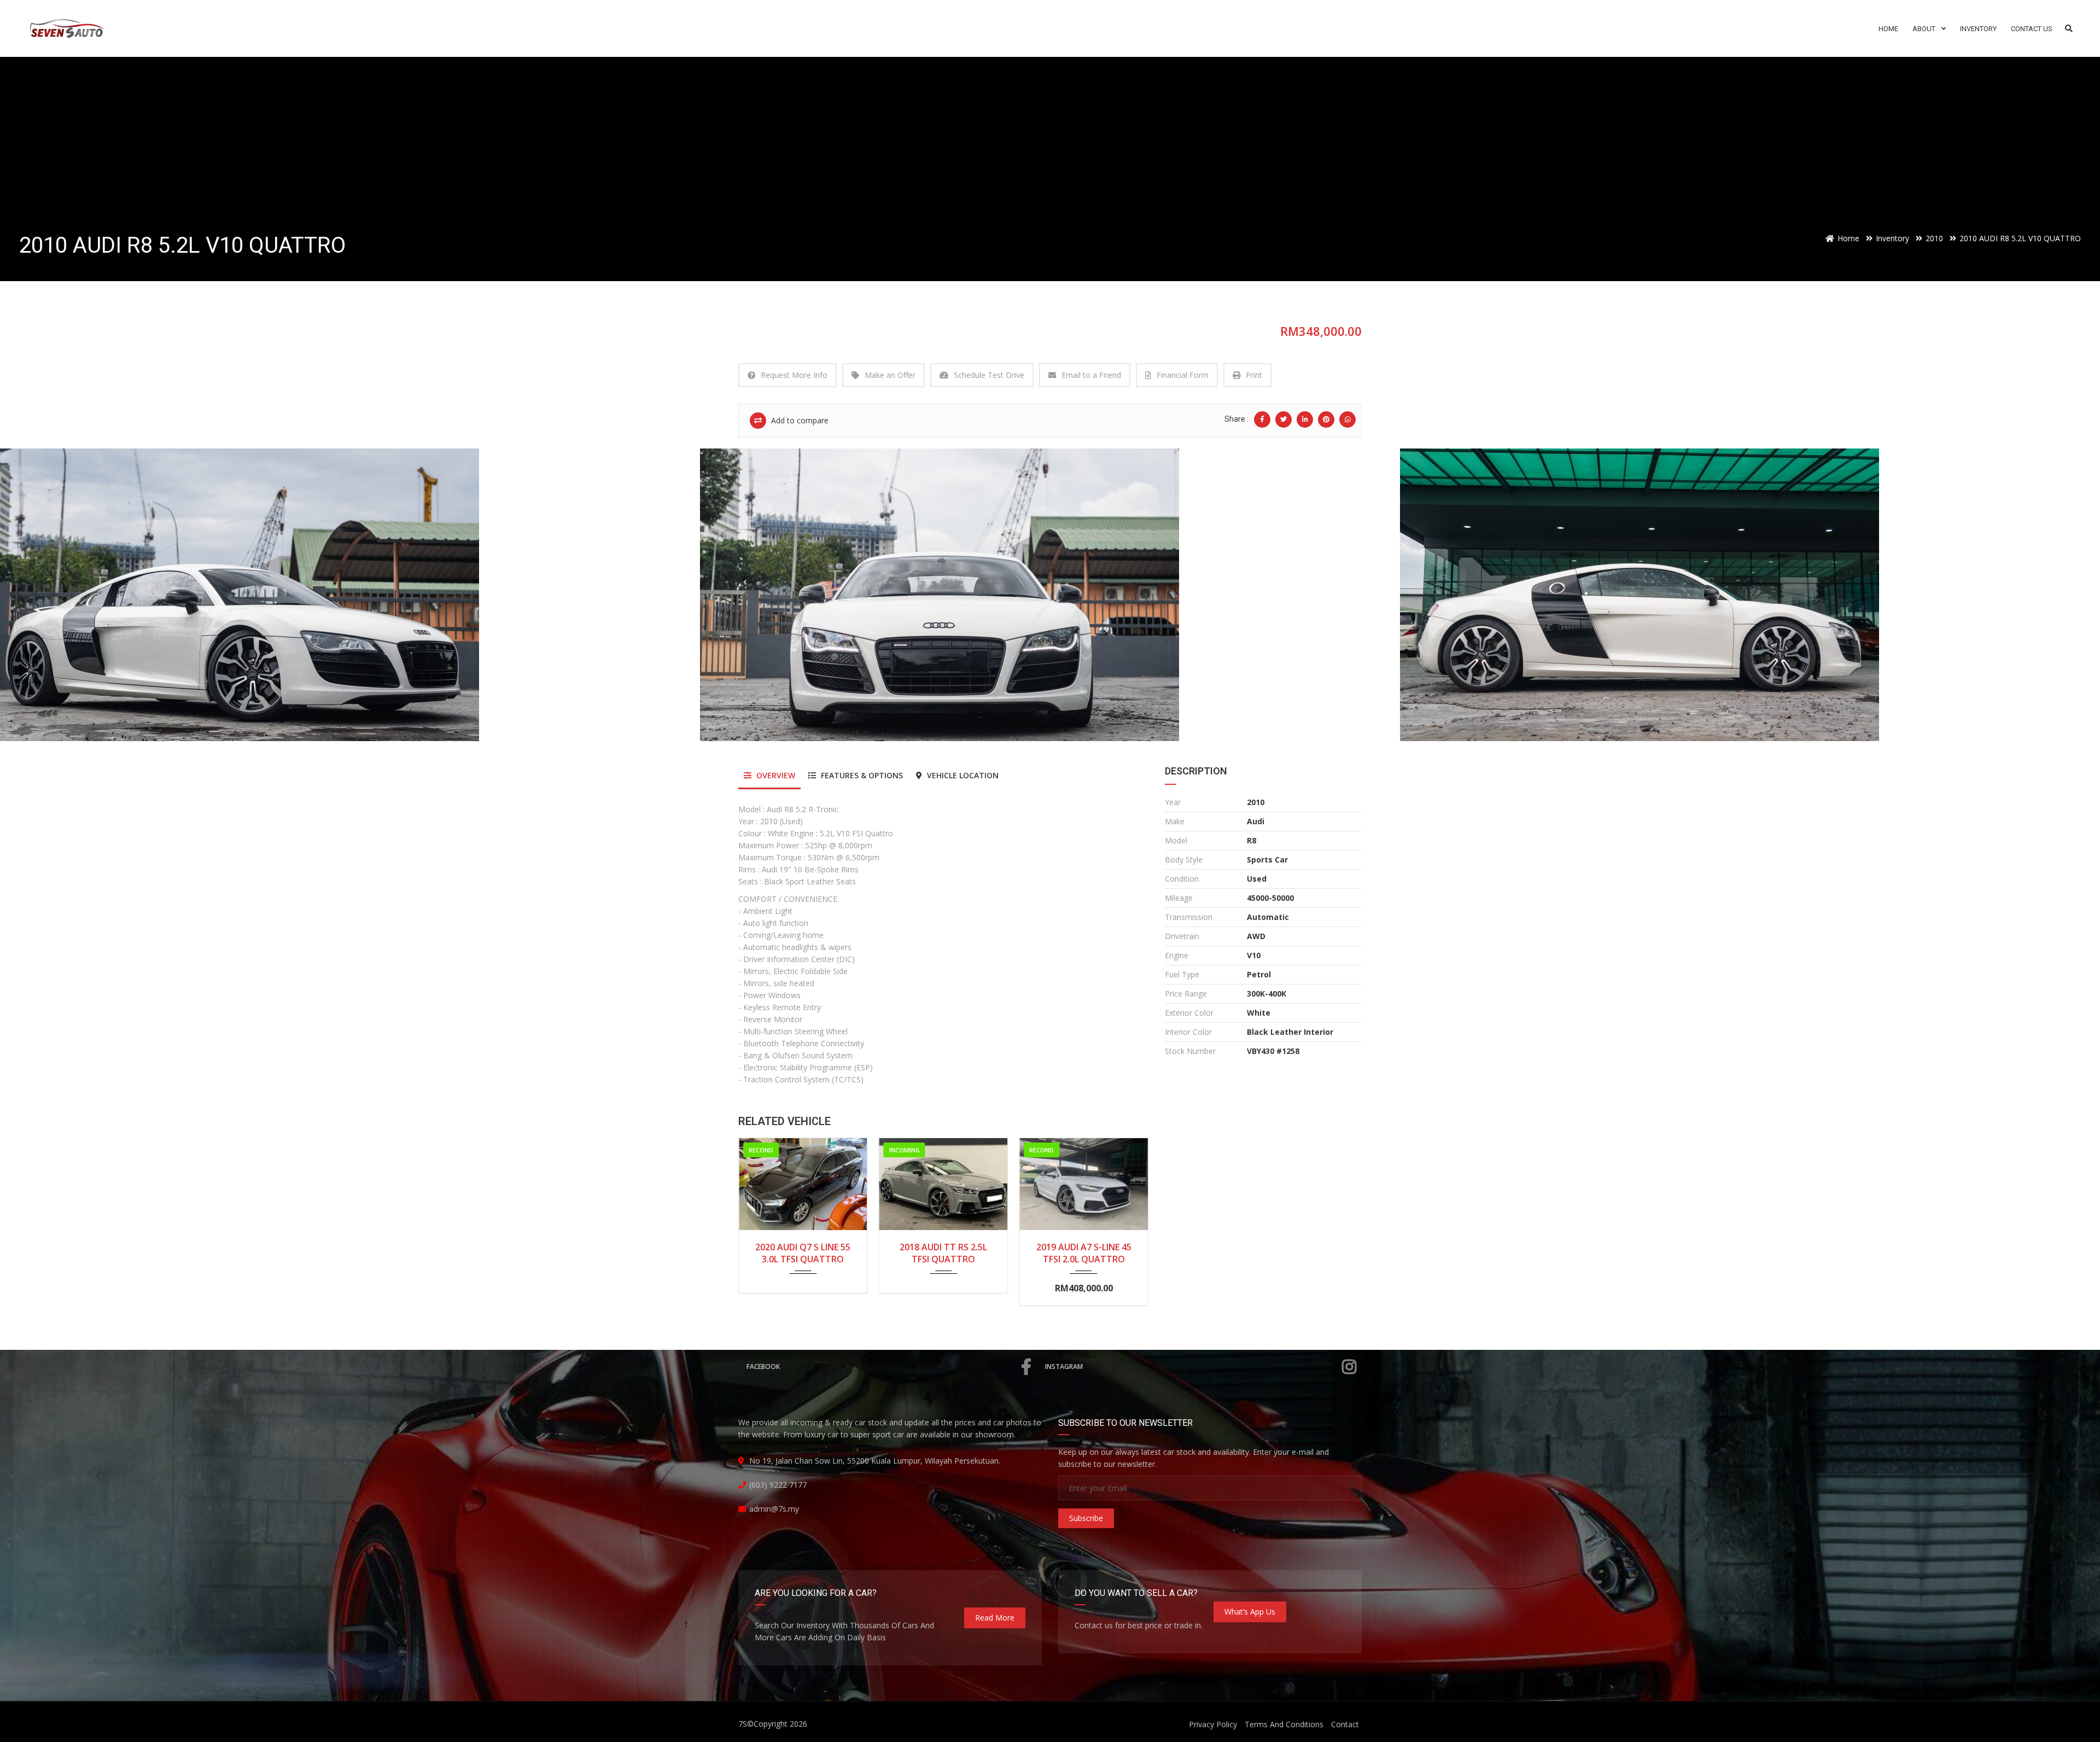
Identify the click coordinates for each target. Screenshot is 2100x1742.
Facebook (763, 1367)
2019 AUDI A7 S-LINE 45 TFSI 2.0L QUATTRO (943, 1253)
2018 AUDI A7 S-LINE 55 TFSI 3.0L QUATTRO (1084, 1253)
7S (743, 1724)
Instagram (1064, 1367)
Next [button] (2071, 595)
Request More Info (794, 375)
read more (995, 1618)
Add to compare (799, 420)
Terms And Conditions (1284, 1724)
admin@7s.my (774, 1509)
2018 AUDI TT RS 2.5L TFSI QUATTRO (803, 1253)
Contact (1345, 1724)
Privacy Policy (1213, 1724)
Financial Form (1183, 375)
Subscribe (1086, 1518)
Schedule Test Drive (989, 375)
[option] (350, 595)
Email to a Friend (1091, 375)
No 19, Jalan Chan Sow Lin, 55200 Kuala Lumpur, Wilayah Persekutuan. (875, 1461)
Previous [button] (29, 595)
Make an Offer (890, 375)
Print (1254, 375)
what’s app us (1250, 1612)
